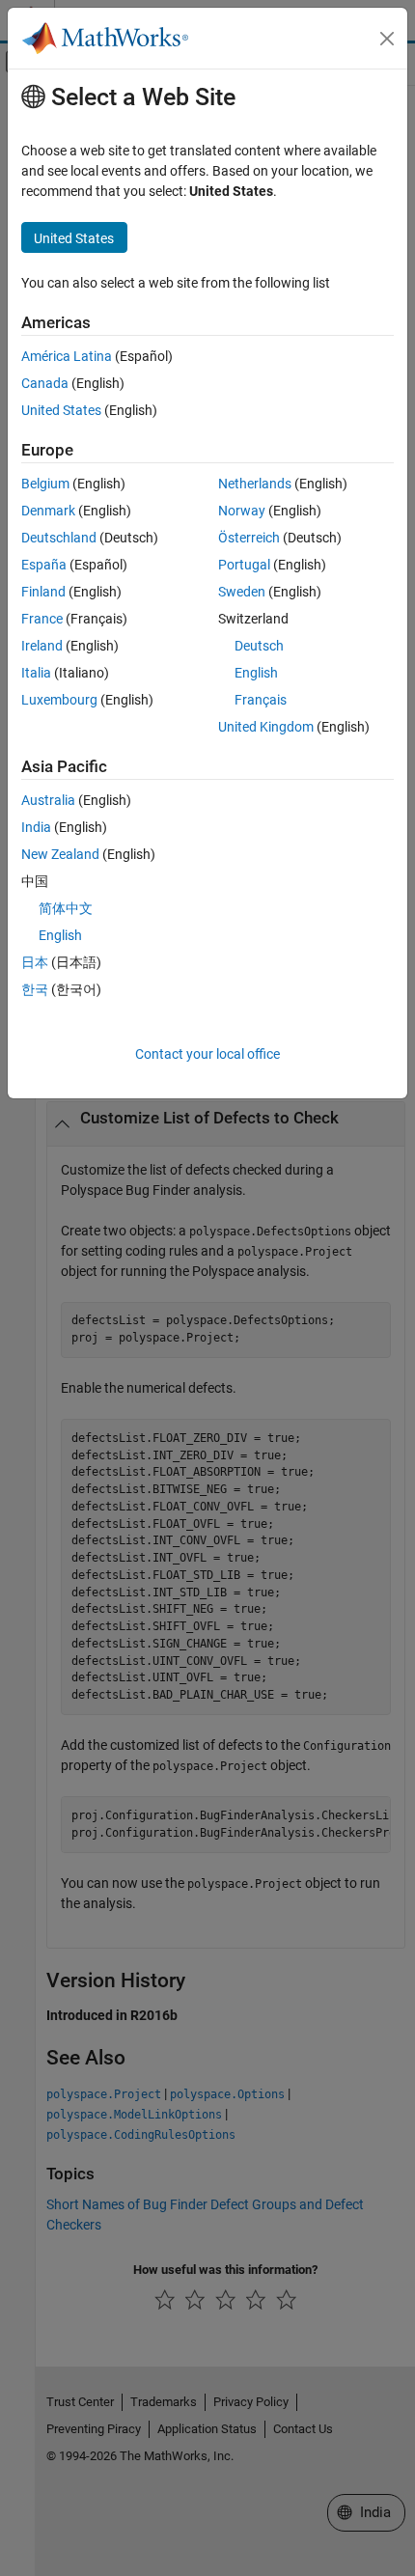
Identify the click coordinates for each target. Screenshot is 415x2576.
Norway (242, 511)
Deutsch (259, 646)
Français (261, 700)
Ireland (42, 646)
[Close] (387, 39)
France (42, 619)
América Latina (67, 356)
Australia (48, 800)
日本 (35, 962)
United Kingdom (266, 727)
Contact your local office (207, 1054)
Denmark (48, 511)
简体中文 (66, 908)
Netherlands (255, 484)
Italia (36, 673)
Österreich (249, 538)
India (36, 827)
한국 (35, 989)
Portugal (244, 565)
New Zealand (60, 854)
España (44, 565)
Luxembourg (59, 700)
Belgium (45, 484)
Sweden (242, 592)
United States (61, 410)
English (256, 673)
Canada (45, 383)
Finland (43, 592)
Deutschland (59, 538)
